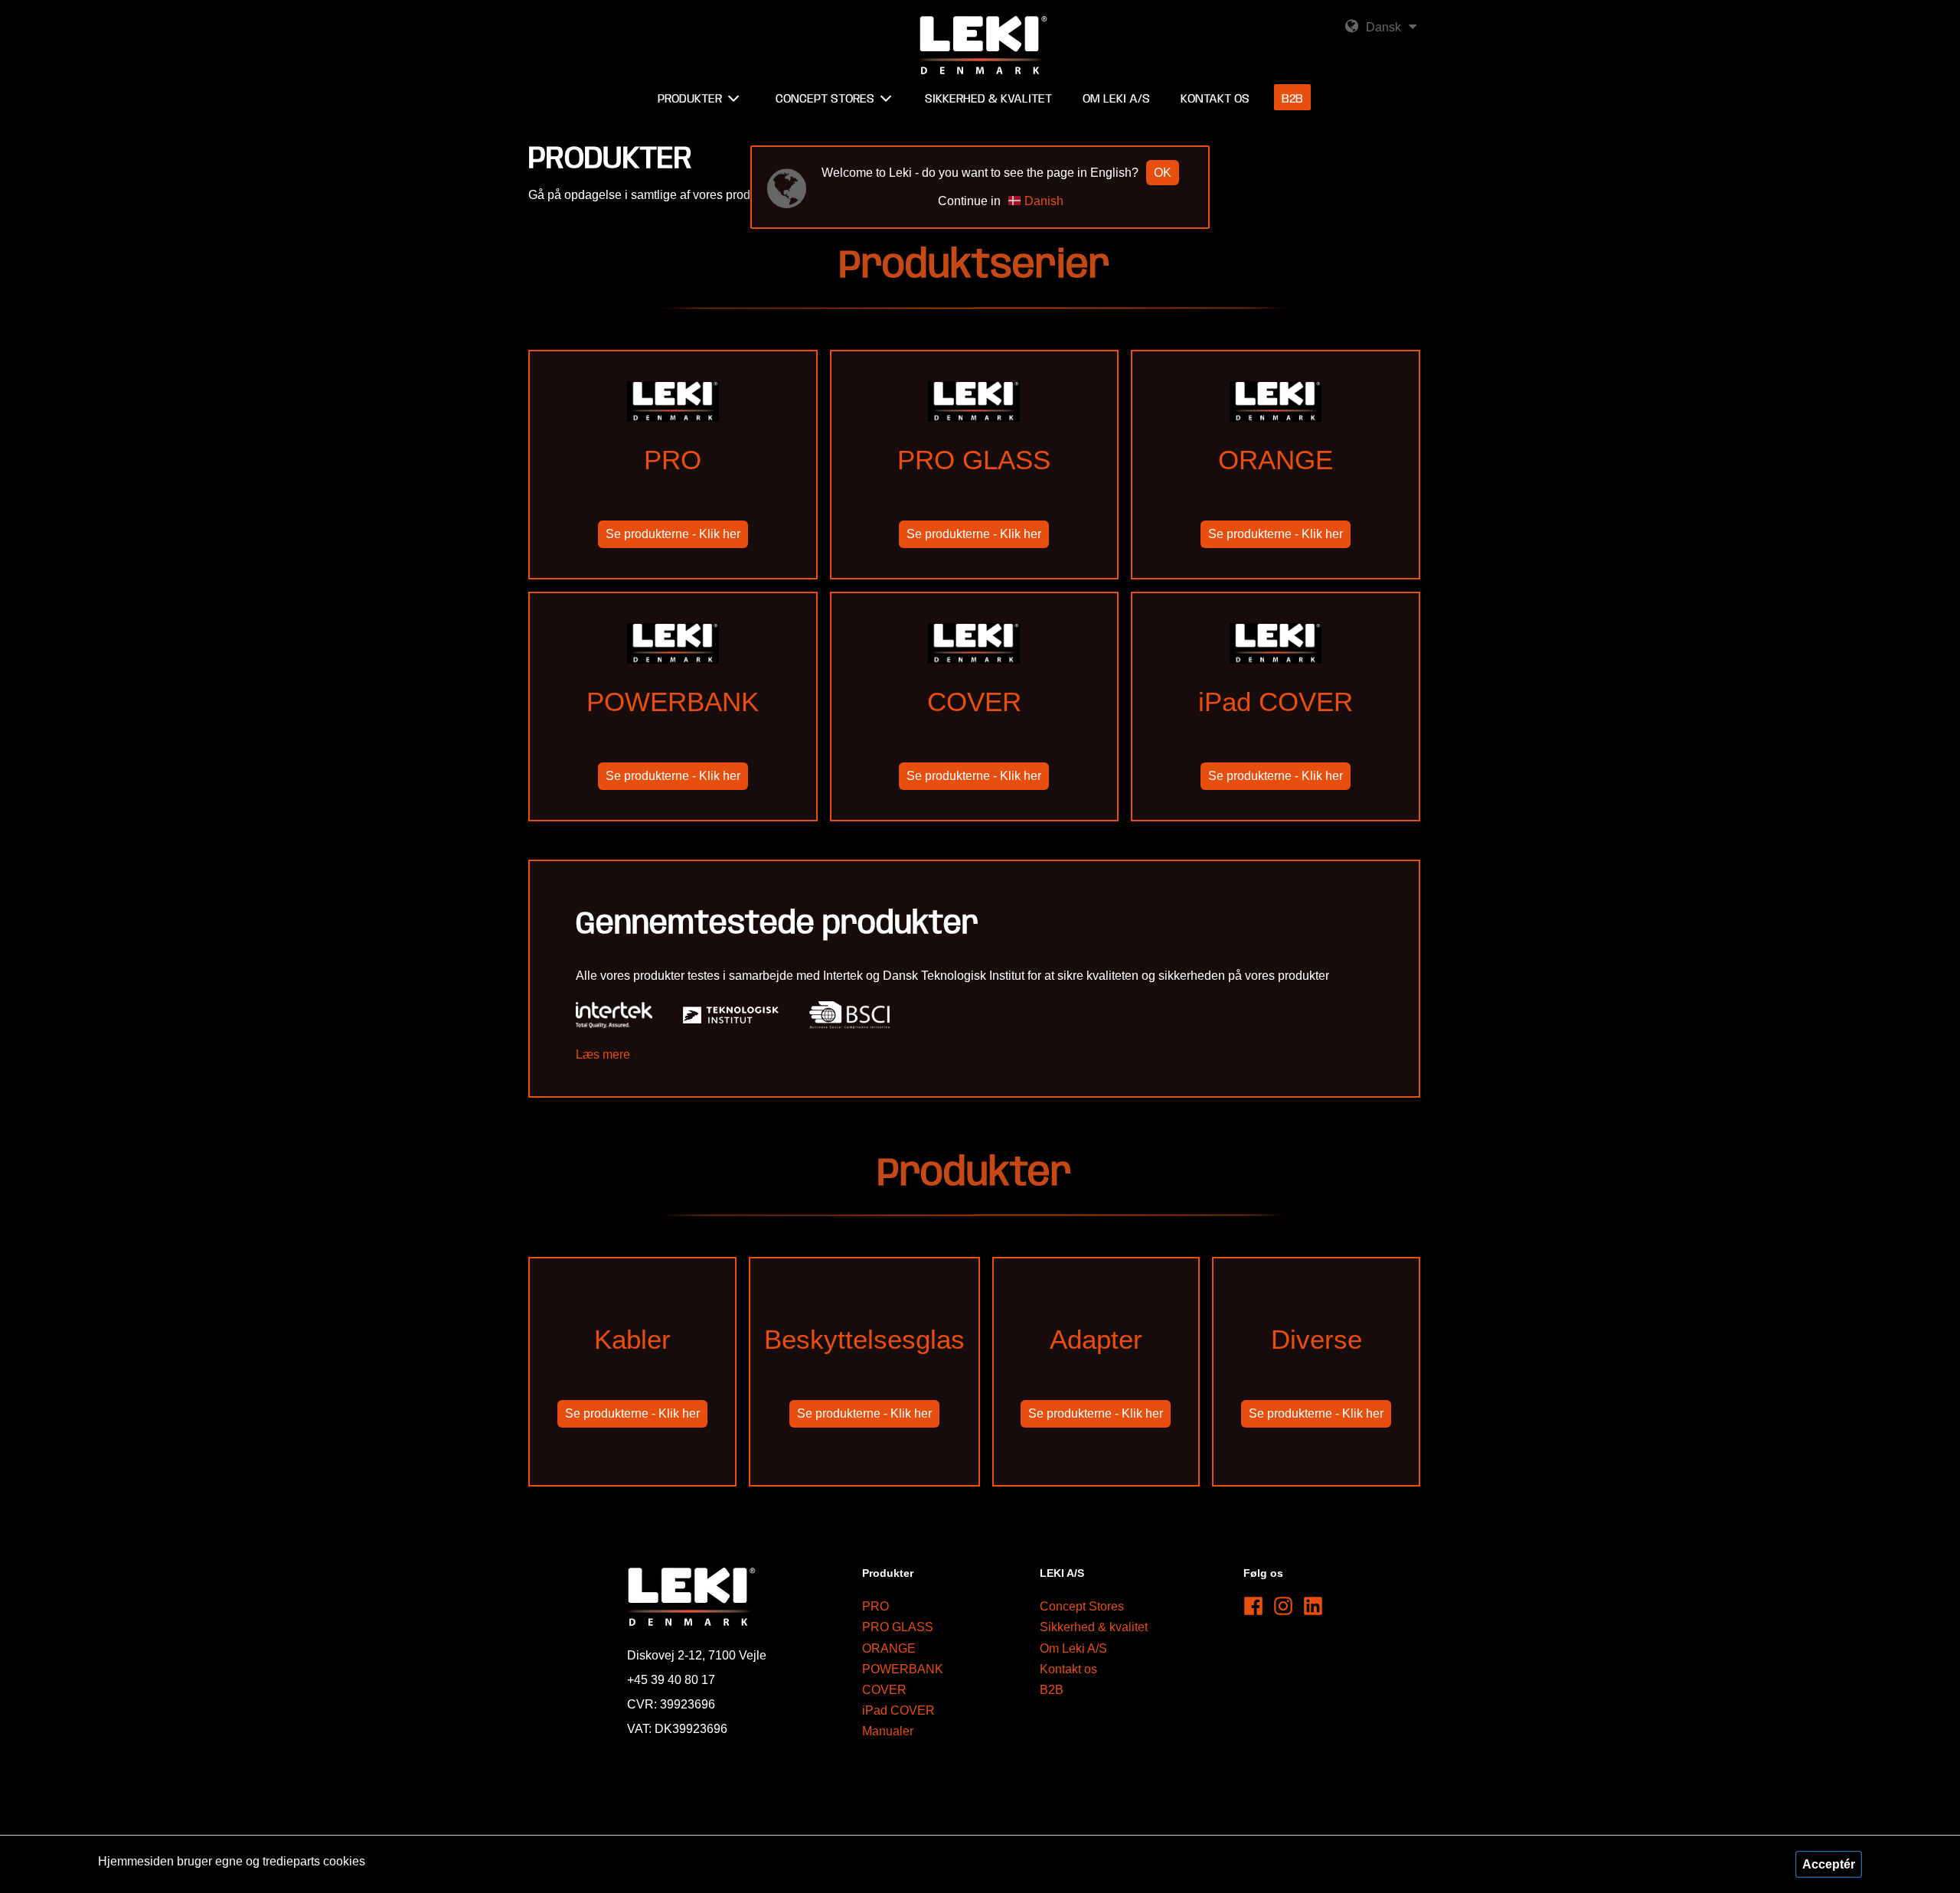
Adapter (1096, 1372)
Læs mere (603, 1054)
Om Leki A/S (1073, 1648)
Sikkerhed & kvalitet (1094, 1627)
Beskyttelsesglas (864, 1372)
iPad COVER (1276, 735)
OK (1163, 173)
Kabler (632, 1372)
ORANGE (1276, 493)
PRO (673, 493)
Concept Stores (1082, 1606)
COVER (974, 735)
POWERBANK (673, 735)
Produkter (690, 99)
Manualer (888, 1731)
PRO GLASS (974, 493)
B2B (1052, 1690)
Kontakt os (1068, 1669)
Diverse (1316, 1372)
